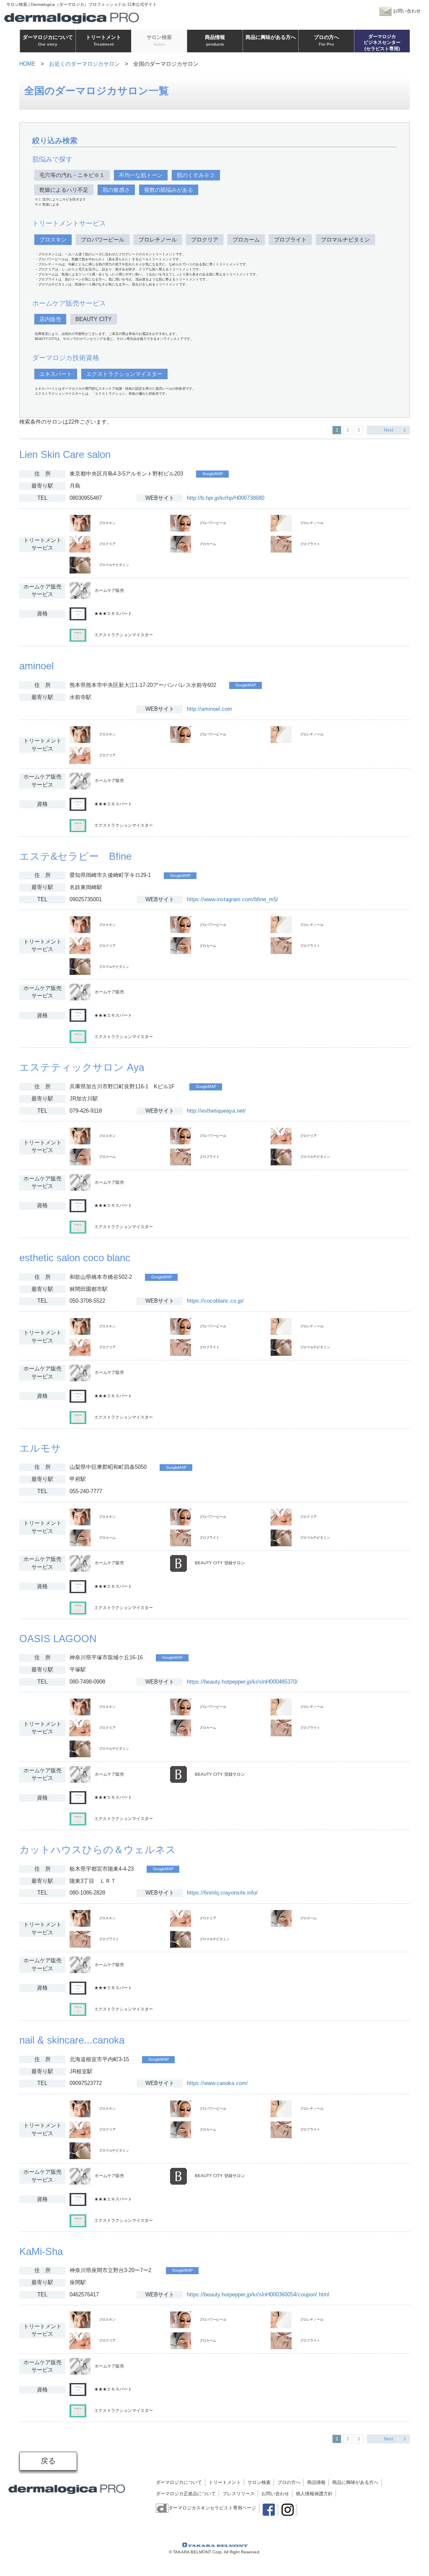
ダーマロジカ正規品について (186, 2494)
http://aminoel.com (209, 709)
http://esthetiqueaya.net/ (216, 1111)
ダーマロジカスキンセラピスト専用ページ (212, 2508)
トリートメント (225, 2482)
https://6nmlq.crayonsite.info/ (222, 1893)
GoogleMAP (213, 474)
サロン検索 (259, 2482)
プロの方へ (289, 2482)
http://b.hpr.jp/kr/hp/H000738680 (226, 498)
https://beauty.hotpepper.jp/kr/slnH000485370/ (242, 1682)
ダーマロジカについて (179, 2482)
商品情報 (316, 2482)
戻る (48, 2461)
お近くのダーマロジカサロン (84, 64)
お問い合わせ (275, 2494)
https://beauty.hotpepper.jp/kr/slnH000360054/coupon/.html (258, 2294)
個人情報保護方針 (314, 2494)
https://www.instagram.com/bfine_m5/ (233, 899)
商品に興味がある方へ (355, 2482)
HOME (27, 64)
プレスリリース (239, 2494)
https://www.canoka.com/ (217, 2083)
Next (389, 430)
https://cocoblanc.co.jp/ (215, 1301)
